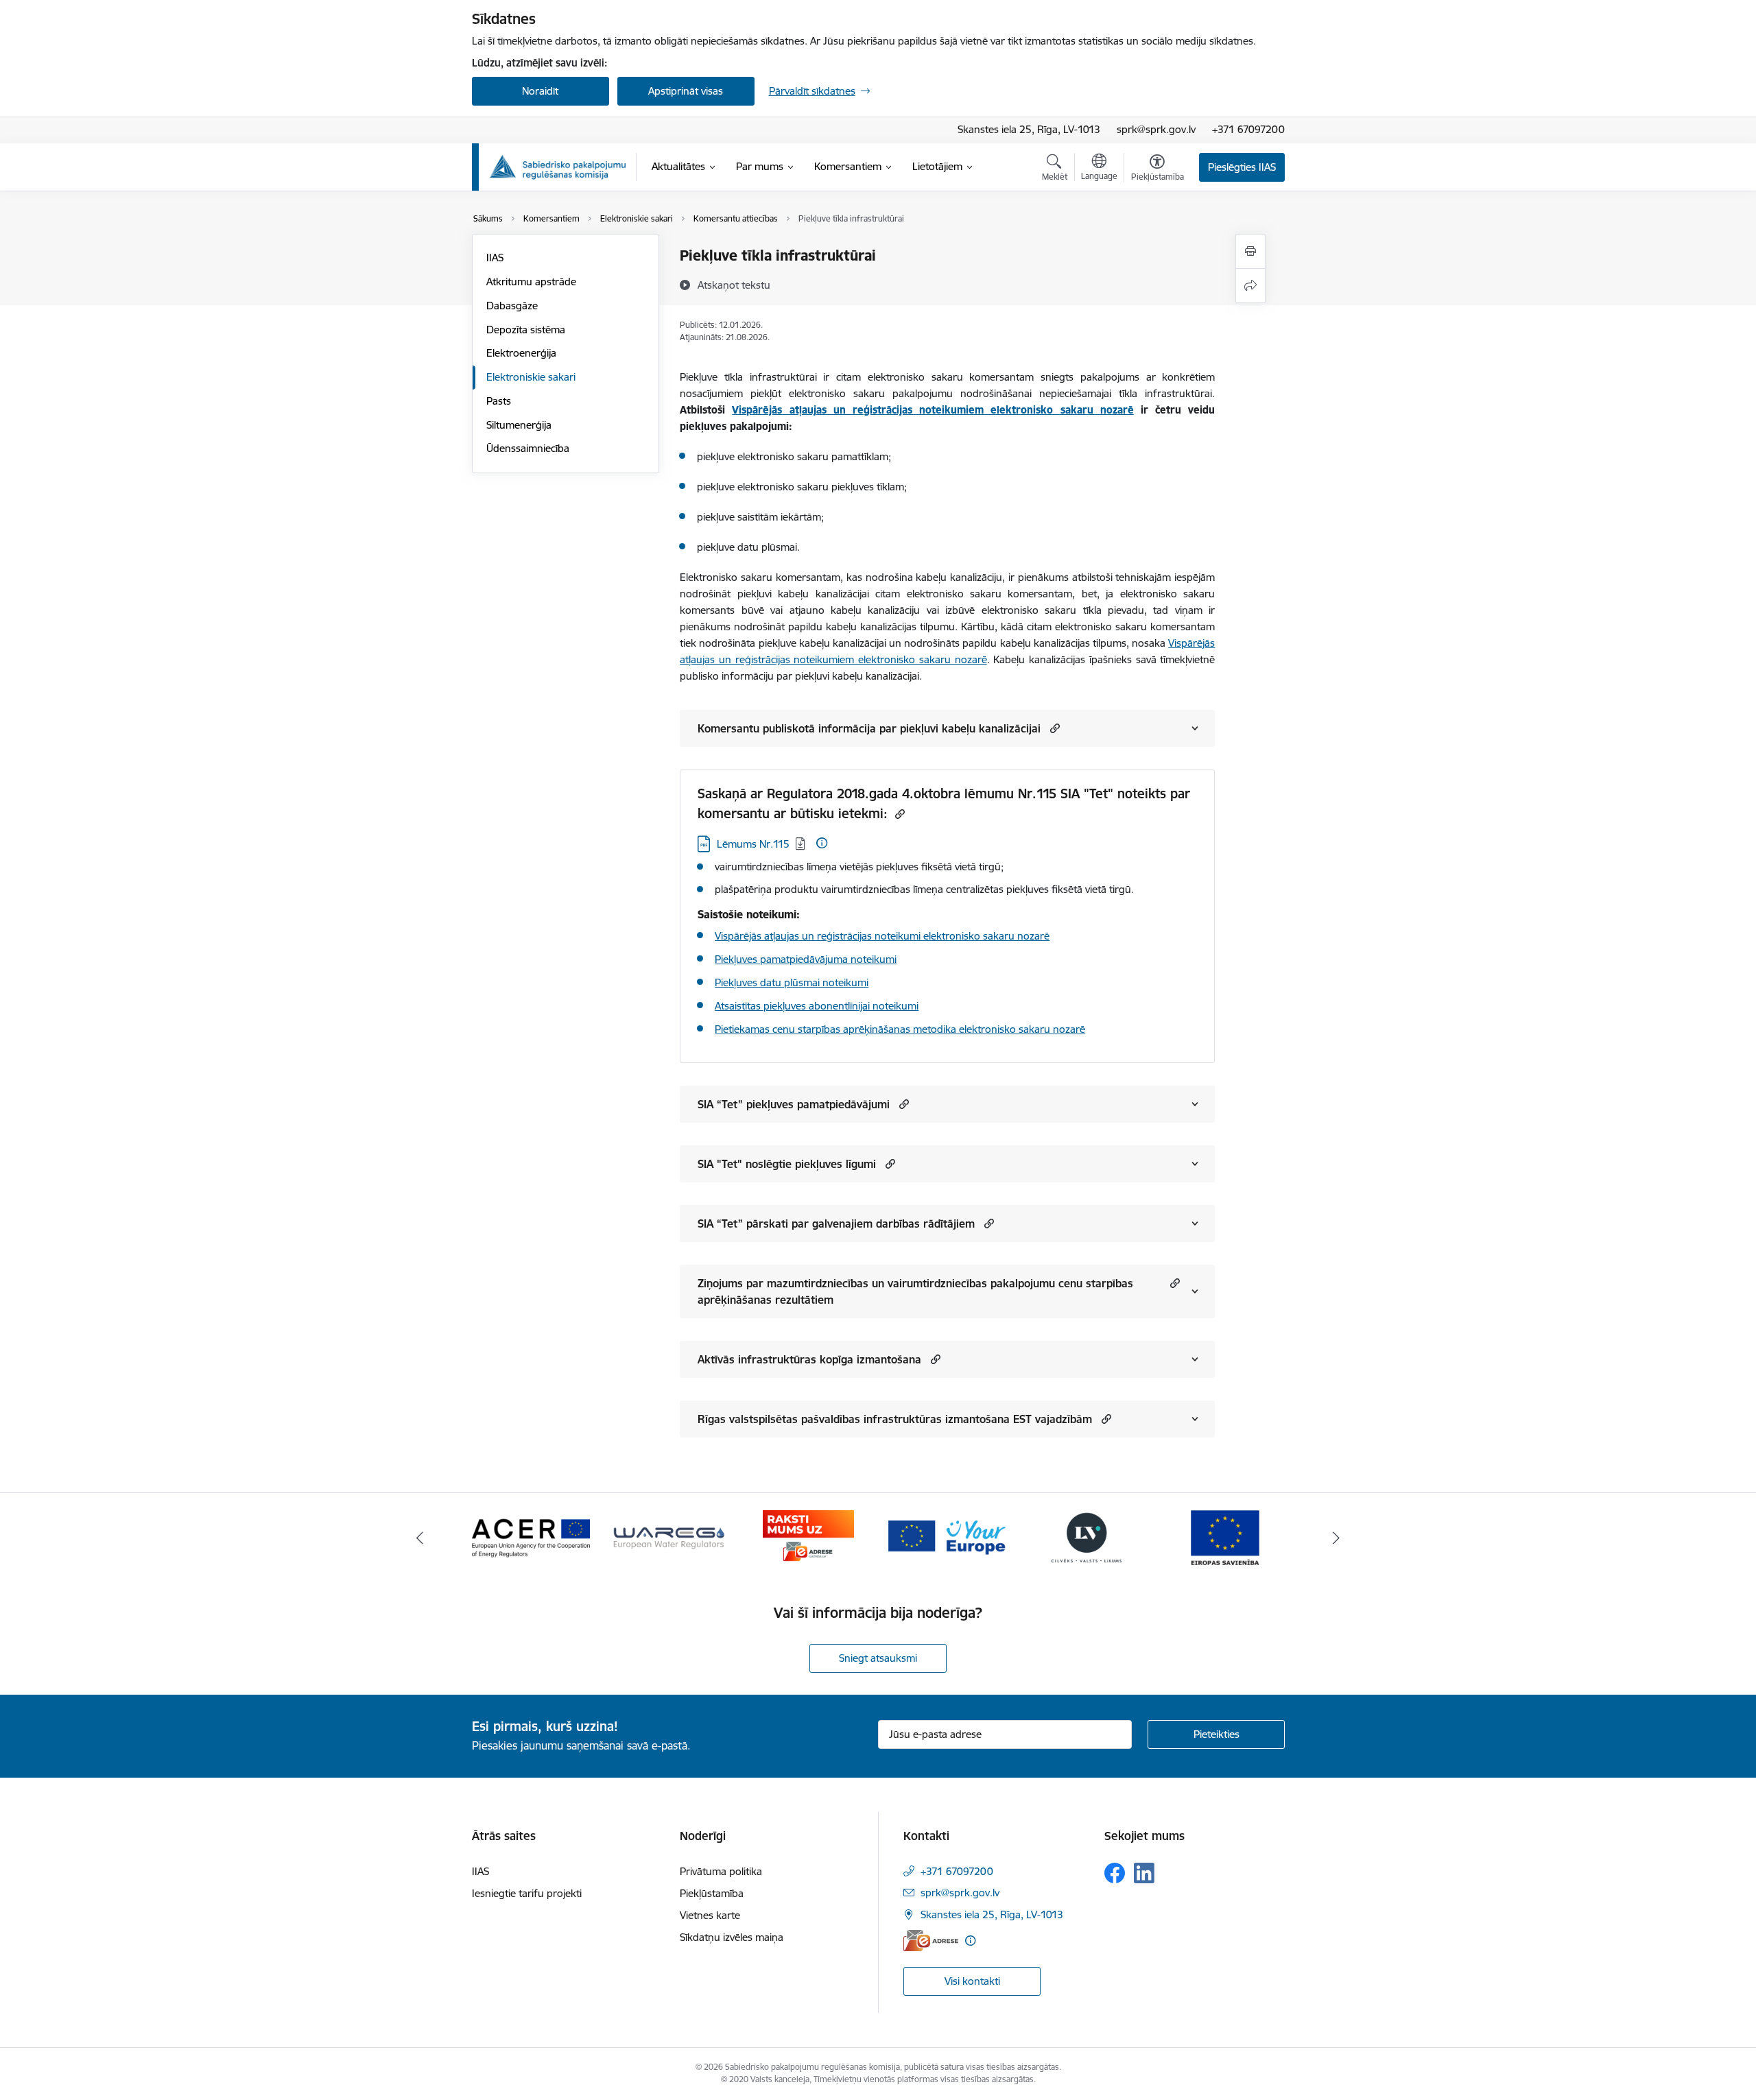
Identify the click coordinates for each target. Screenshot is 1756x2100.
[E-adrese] (931, 1941)
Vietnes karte (710, 1915)
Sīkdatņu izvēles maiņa (732, 1937)
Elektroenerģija (521, 353)
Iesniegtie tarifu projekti (527, 1893)
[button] (1053, 728)
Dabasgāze (512, 306)
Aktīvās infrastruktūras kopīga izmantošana (809, 1359)
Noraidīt (540, 91)
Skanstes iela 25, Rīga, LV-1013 (1029, 129)
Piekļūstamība (712, 1893)
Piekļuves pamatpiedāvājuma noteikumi (806, 959)
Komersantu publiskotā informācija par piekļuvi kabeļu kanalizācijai (869, 728)
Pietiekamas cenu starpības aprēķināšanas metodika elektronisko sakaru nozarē (900, 1029)
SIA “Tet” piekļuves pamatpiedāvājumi (794, 1104)
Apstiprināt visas (686, 91)
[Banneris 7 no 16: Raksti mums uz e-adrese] (808, 1537)
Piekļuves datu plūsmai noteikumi (792, 982)
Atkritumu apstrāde (531, 282)
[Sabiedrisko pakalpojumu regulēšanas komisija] (558, 167)
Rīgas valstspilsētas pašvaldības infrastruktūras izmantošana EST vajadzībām (895, 1419)
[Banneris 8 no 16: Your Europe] (947, 1537)
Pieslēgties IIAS (1242, 167)
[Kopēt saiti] (898, 814)
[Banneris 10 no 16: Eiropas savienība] (1225, 1537)
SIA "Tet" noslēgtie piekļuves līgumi (787, 1164)
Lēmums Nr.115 (753, 844)
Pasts (499, 401)
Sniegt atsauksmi (878, 1658)
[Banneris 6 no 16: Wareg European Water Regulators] (669, 1537)
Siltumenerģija (519, 425)
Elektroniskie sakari (531, 377)
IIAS (495, 258)
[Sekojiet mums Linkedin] (1144, 1873)
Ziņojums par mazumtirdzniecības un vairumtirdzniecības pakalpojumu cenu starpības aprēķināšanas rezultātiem (915, 1291)
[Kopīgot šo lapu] (1250, 286)
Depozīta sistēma (526, 330)
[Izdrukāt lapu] (1250, 251)
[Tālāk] (1337, 1538)
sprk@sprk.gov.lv (1156, 129)
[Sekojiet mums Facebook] (1115, 1873)
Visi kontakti (972, 1981)
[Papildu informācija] (822, 843)
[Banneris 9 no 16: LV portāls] (1087, 1537)
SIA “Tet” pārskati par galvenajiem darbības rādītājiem (836, 1224)
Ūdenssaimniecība (528, 448)
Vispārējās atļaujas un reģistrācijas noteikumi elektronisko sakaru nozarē (882, 936)
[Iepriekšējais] (420, 1538)
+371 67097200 (1248, 129)
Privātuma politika (721, 1871)
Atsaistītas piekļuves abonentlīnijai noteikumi (817, 1006)
